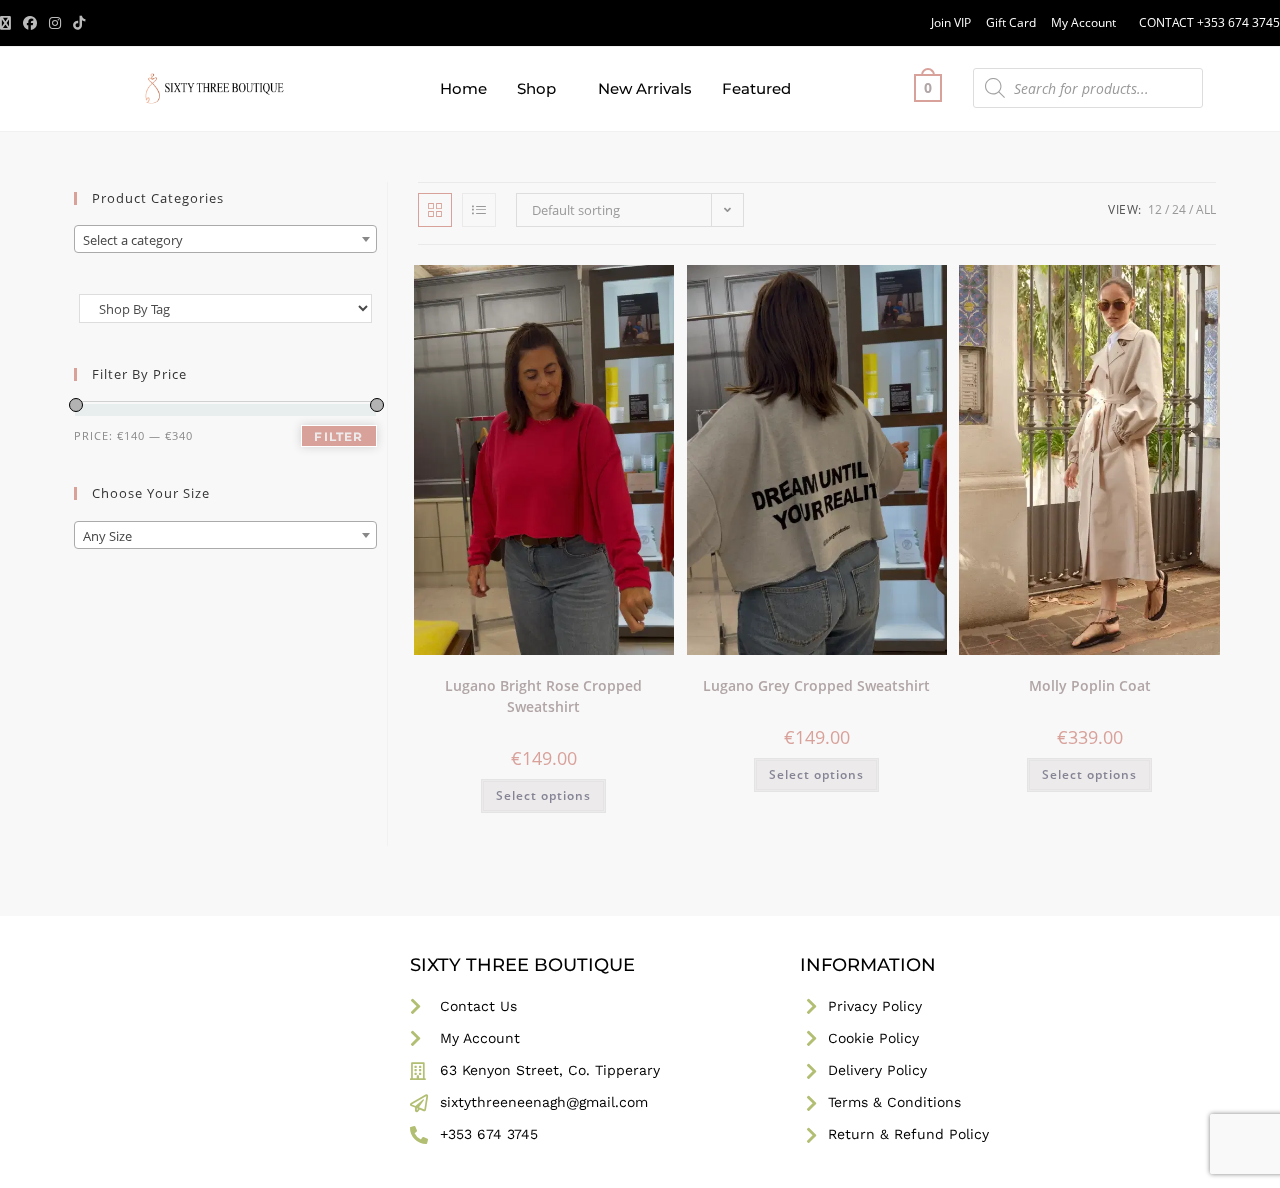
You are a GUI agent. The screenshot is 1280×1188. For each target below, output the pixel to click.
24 (1179, 209)
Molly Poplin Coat (1090, 685)
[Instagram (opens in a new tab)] (55, 23)
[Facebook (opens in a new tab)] (30, 23)
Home (463, 88)
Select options (543, 795)
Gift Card (1011, 22)
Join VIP (951, 22)
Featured (756, 88)
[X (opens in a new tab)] (8, 23)
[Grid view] (435, 210)
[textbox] (225, 240)
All (1206, 209)
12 (1155, 209)
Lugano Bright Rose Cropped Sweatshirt (543, 696)
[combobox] (225, 239)
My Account (1083, 22)
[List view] (479, 210)
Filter (338, 436)
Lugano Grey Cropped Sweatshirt (816, 685)
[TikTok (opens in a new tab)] (79, 23)
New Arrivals (645, 88)
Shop (536, 88)
